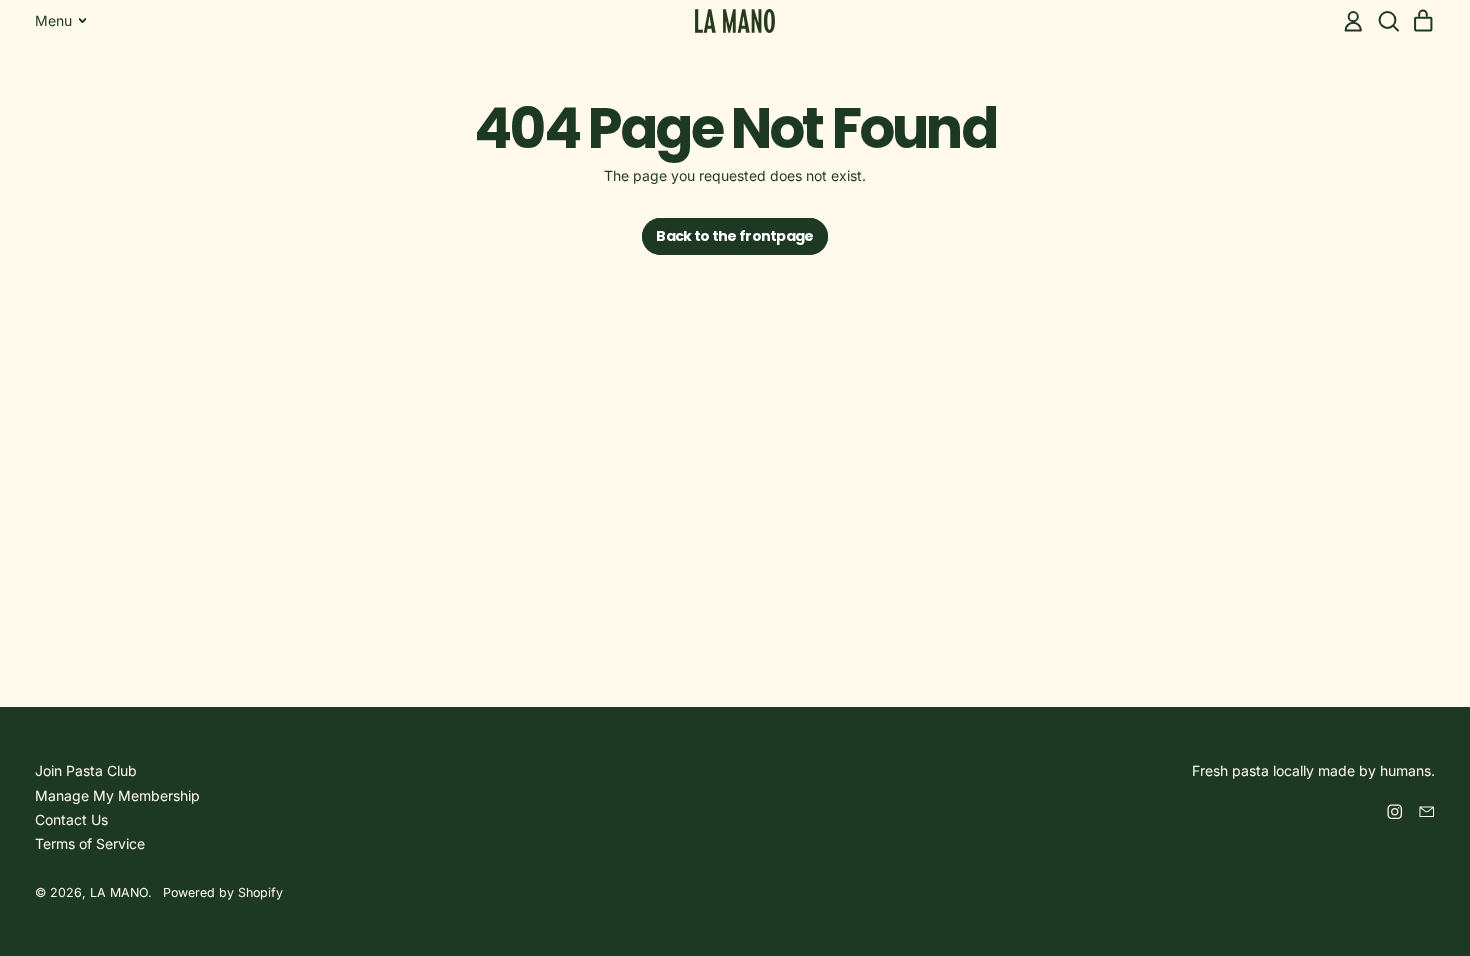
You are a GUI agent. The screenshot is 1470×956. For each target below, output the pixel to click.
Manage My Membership (117, 795)
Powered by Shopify (223, 892)
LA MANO (119, 892)
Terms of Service (90, 843)
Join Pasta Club (86, 770)
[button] (1388, 21)
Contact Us (71, 819)
